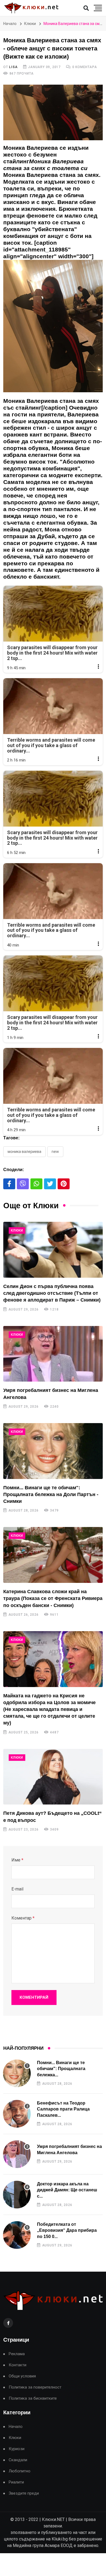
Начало (10, 24)
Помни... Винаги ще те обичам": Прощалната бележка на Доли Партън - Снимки (51, 1494)
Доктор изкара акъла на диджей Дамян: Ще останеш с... (67, 2190)
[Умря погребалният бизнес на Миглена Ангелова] (53, 1354)
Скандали (18, 2460)
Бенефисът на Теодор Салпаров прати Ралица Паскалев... (63, 2109)
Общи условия (22, 2376)
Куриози (17, 2449)
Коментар (23, 1918)
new (55, 1152)
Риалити (16, 2482)
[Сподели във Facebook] (9, 1184)
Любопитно (20, 2471)
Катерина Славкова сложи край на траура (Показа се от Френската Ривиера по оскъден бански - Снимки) (53, 1598)
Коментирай (34, 1997)
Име (17, 1860)
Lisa (13, 67)
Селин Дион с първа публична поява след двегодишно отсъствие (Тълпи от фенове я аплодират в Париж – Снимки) (52, 1293)
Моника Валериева (24, 1152)
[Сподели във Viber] (23, 1184)
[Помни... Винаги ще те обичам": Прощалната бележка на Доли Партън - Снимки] (53, 1451)
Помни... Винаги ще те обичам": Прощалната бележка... (61, 2069)
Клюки (30, 24)
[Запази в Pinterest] (64, 1184)
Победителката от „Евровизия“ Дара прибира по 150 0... (67, 2230)
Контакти (18, 2365)
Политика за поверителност (35, 2387)
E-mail (17, 1889)
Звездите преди (24, 2493)
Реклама (17, 2354)
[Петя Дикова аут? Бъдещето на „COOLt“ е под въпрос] (53, 1777)
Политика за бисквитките (33, 2398)
